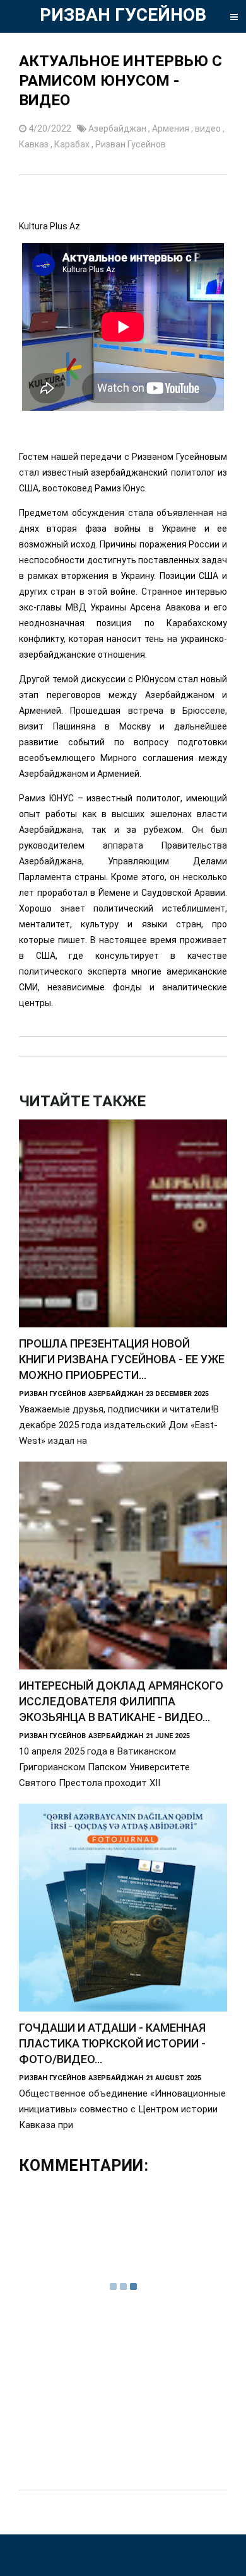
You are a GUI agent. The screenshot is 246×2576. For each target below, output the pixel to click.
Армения (172, 129)
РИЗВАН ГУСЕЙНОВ (123, 15)
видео (209, 129)
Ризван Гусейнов (131, 144)
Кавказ (35, 144)
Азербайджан (118, 129)
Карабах (73, 144)
